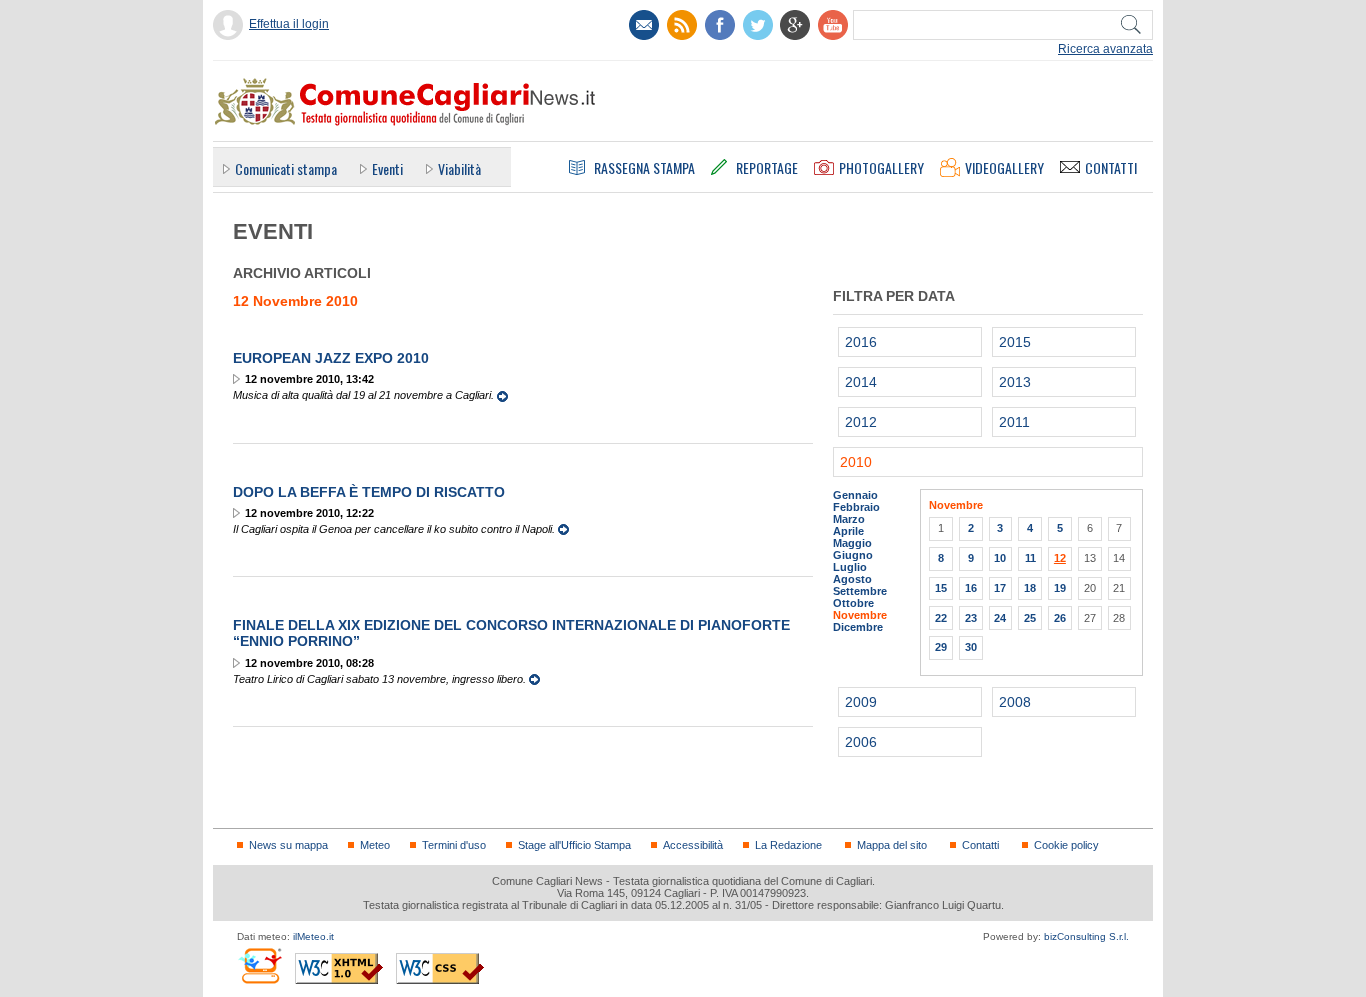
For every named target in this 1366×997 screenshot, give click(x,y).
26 (1060, 618)
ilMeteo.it (313, 936)
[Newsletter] (644, 25)
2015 (1015, 342)
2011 (1014, 422)
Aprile (848, 531)
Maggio (852, 543)
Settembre (860, 591)
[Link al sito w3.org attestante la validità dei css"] (440, 968)
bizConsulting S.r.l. (1086, 936)
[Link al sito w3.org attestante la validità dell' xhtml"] (339, 968)
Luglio (850, 567)
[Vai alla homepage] (404, 101)
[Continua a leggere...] (502, 395)
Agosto (852, 579)
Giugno (853, 555)
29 (941, 647)
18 (1030, 588)
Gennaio (855, 495)
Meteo (375, 845)
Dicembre (858, 627)
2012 (861, 422)
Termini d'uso (454, 845)
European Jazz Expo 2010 (331, 358)
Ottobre (853, 603)
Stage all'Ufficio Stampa (574, 845)
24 (1000, 618)
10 (1000, 558)
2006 (861, 742)
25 (1030, 618)
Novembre (860, 615)
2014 (861, 382)
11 (1030, 558)
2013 (1015, 382)
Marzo (849, 519)
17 (1000, 588)
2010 (856, 462)
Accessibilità (693, 845)
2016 (861, 342)
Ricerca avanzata (1105, 49)
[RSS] (682, 25)
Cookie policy (1066, 845)
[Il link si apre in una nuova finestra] (720, 25)
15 (941, 588)
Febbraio (856, 507)
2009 (861, 702)
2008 (1015, 702)
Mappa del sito (892, 845)
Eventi (387, 168)
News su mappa (288, 845)
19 (1060, 588)
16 (971, 588)
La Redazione (788, 845)
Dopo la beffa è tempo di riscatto (369, 492)
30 (971, 647)
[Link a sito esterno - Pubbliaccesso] (259, 965)
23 (971, 618)
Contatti (980, 845)
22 (941, 618)
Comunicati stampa (286, 168)
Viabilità (459, 168)
